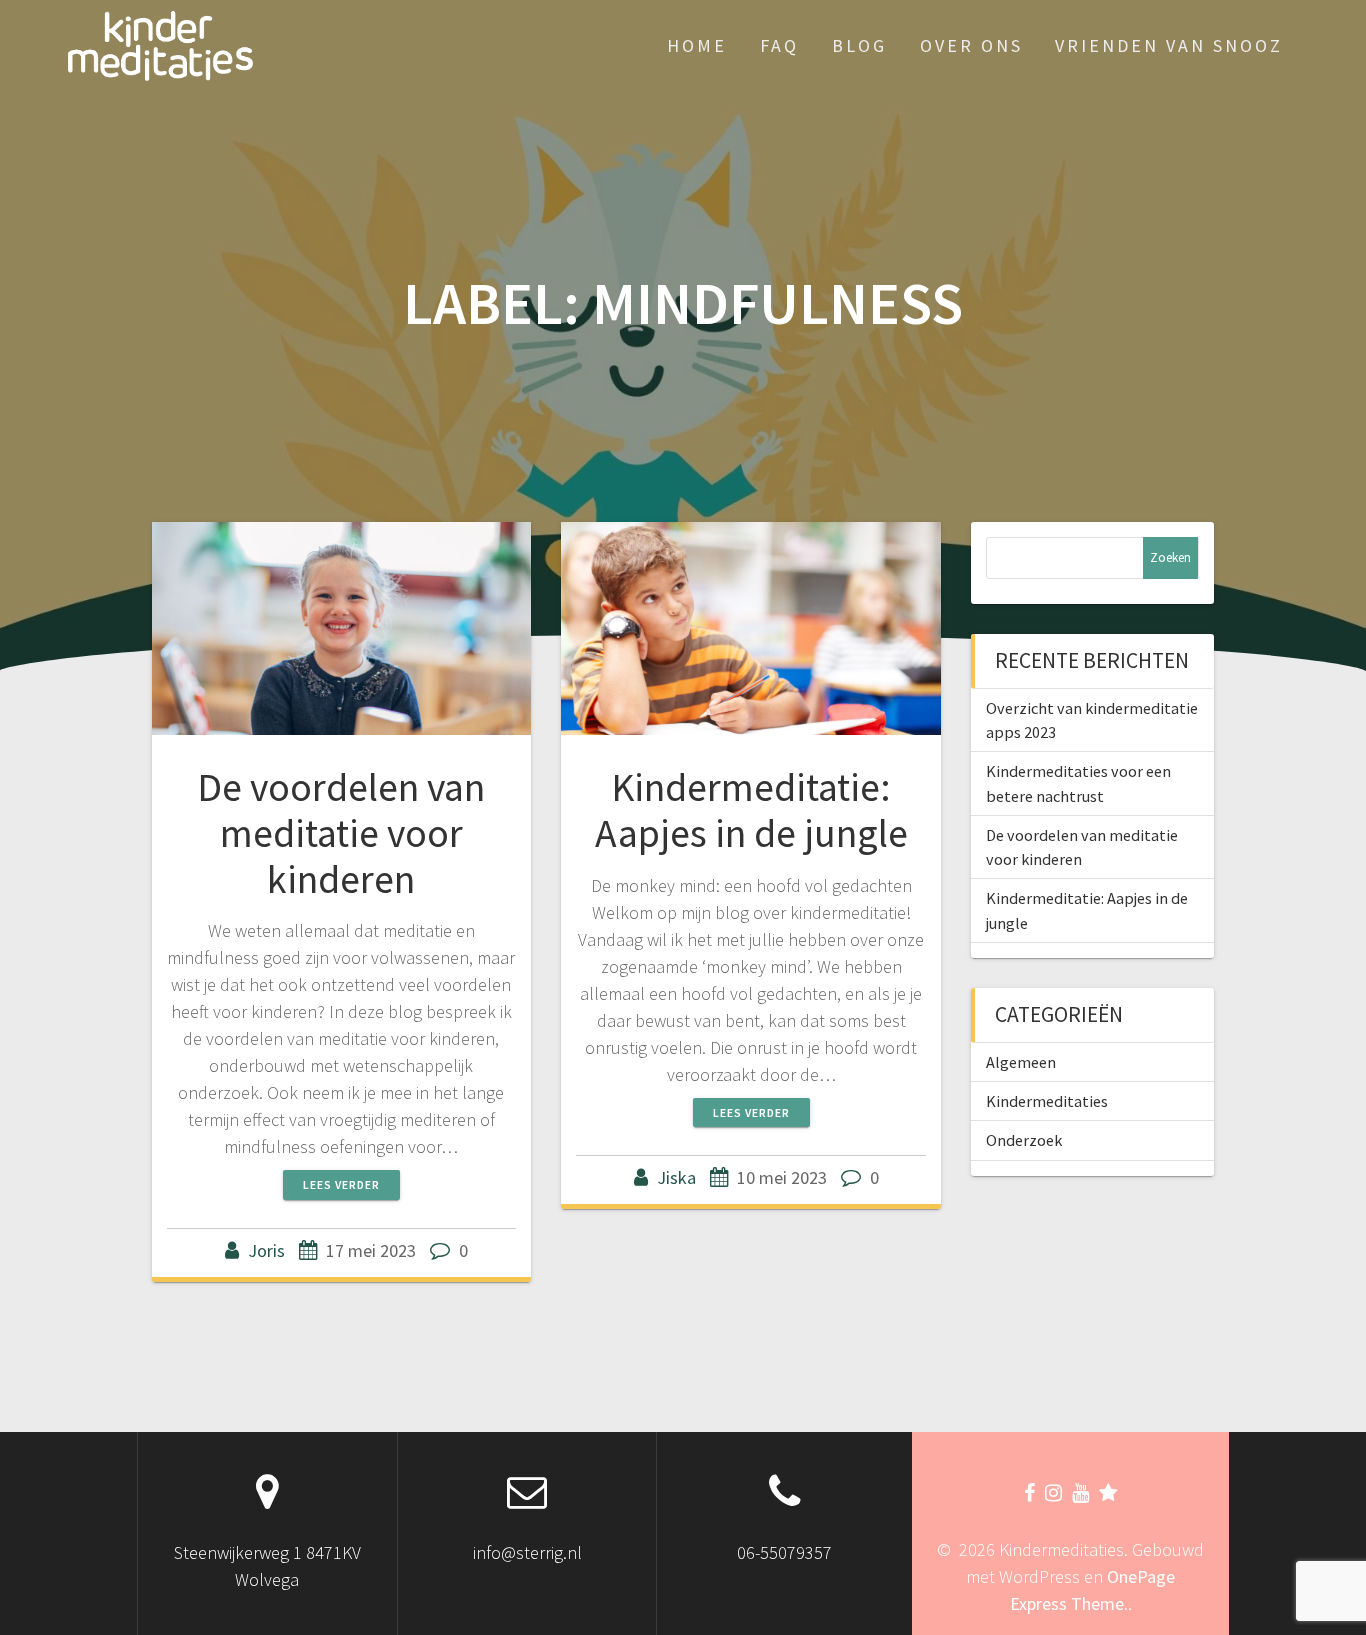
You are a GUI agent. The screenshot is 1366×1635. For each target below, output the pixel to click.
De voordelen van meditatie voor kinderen (341, 832)
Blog (859, 45)
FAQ (779, 45)
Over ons (971, 45)
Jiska (676, 1177)
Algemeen (1021, 1062)
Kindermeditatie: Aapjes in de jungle (751, 810)
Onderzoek (1024, 1140)
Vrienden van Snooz (1169, 45)
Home (697, 45)
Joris (266, 1250)
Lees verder (341, 1184)
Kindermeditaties (1047, 1101)
